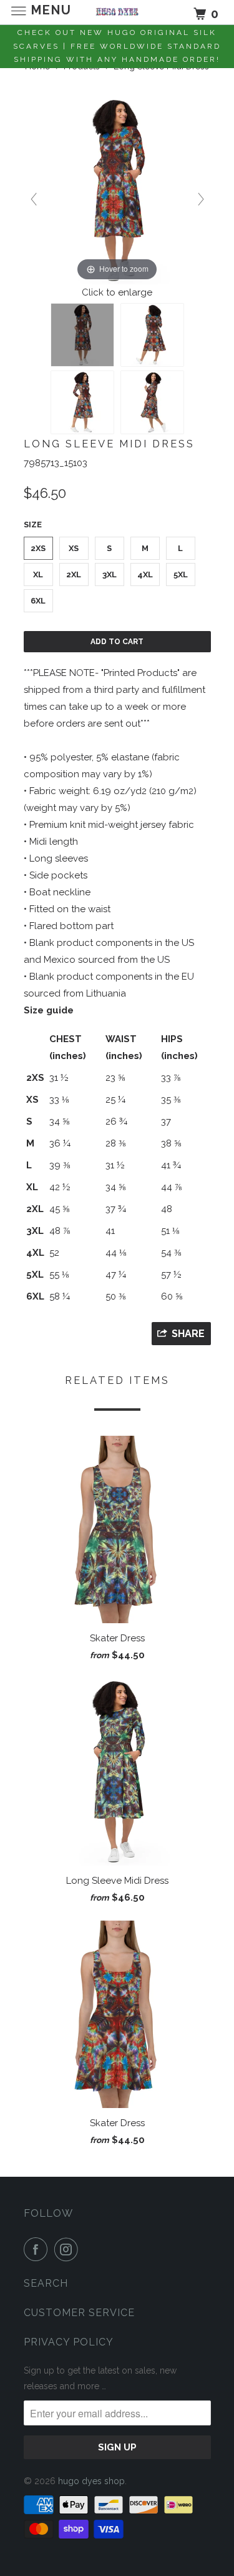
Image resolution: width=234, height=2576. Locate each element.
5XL (181, 574)
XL (38, 574)
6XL (38, 601)
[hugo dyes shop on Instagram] (69, 2249)
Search (46, 2283)
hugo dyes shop (91, 2481)
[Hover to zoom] (117, 190)
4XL (145, 574)
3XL (110, 574)
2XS (38, 548)
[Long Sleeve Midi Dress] (82, 335)
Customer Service (79, 2313)
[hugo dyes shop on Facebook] (38, 2249)
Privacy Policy (69, 2342)
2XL (74, 574)
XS (74, 548)
